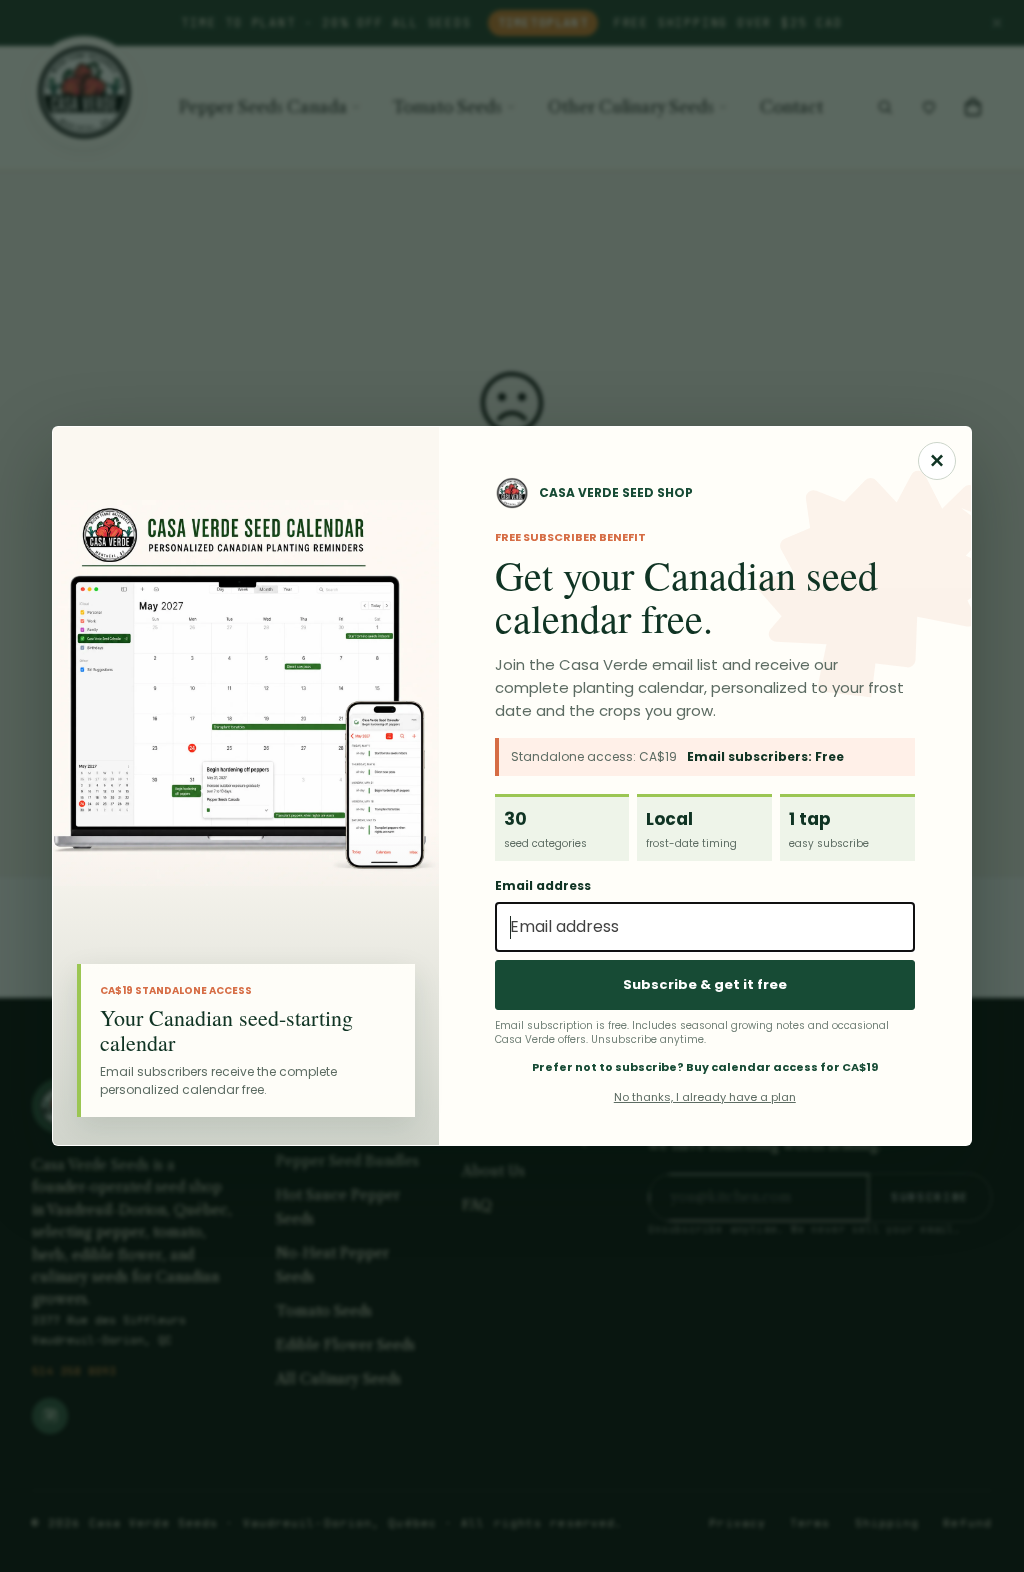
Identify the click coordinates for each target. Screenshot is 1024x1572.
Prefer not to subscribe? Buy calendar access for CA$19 (705, 1067)
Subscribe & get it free (705, 984)
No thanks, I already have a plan (705, 1097)
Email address (543, 886)
